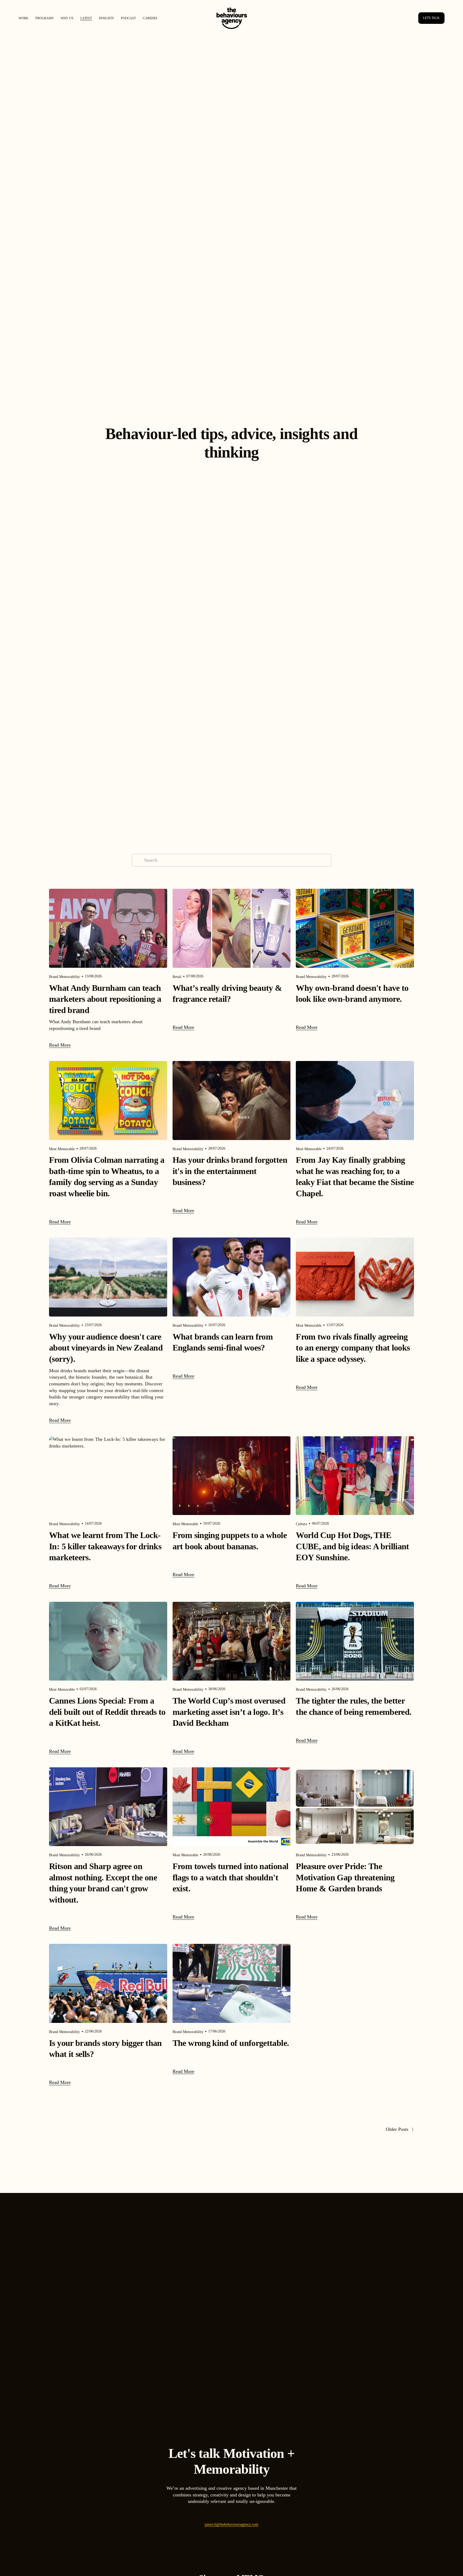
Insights (106, 18)
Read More (60, 1045)
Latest (86, 18)
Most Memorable (62, 1149)
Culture (301, 1524)
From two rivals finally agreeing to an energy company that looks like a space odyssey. (353, 1348)
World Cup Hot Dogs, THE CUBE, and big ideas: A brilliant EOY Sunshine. (352, 1546)
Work (23, 18)
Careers (150, 18)
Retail (177, 977)
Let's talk (431, 18)
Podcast (128, 18)
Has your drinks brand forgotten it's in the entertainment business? (230, 1171)
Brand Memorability (64, 977)
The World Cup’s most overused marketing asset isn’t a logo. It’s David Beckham (229, 1712)
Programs (44, 18)
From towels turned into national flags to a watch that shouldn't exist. (231, 1877)
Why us (67, 18)
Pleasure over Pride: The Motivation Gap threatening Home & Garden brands (345, 1877)
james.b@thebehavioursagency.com (231, 2524)
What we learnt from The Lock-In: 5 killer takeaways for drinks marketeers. (105, 1546)
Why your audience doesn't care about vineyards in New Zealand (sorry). (106, 1348)
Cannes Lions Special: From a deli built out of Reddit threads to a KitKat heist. (107, 1712)
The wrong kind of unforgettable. (231, 2043)
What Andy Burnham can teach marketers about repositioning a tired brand (105, 999)
